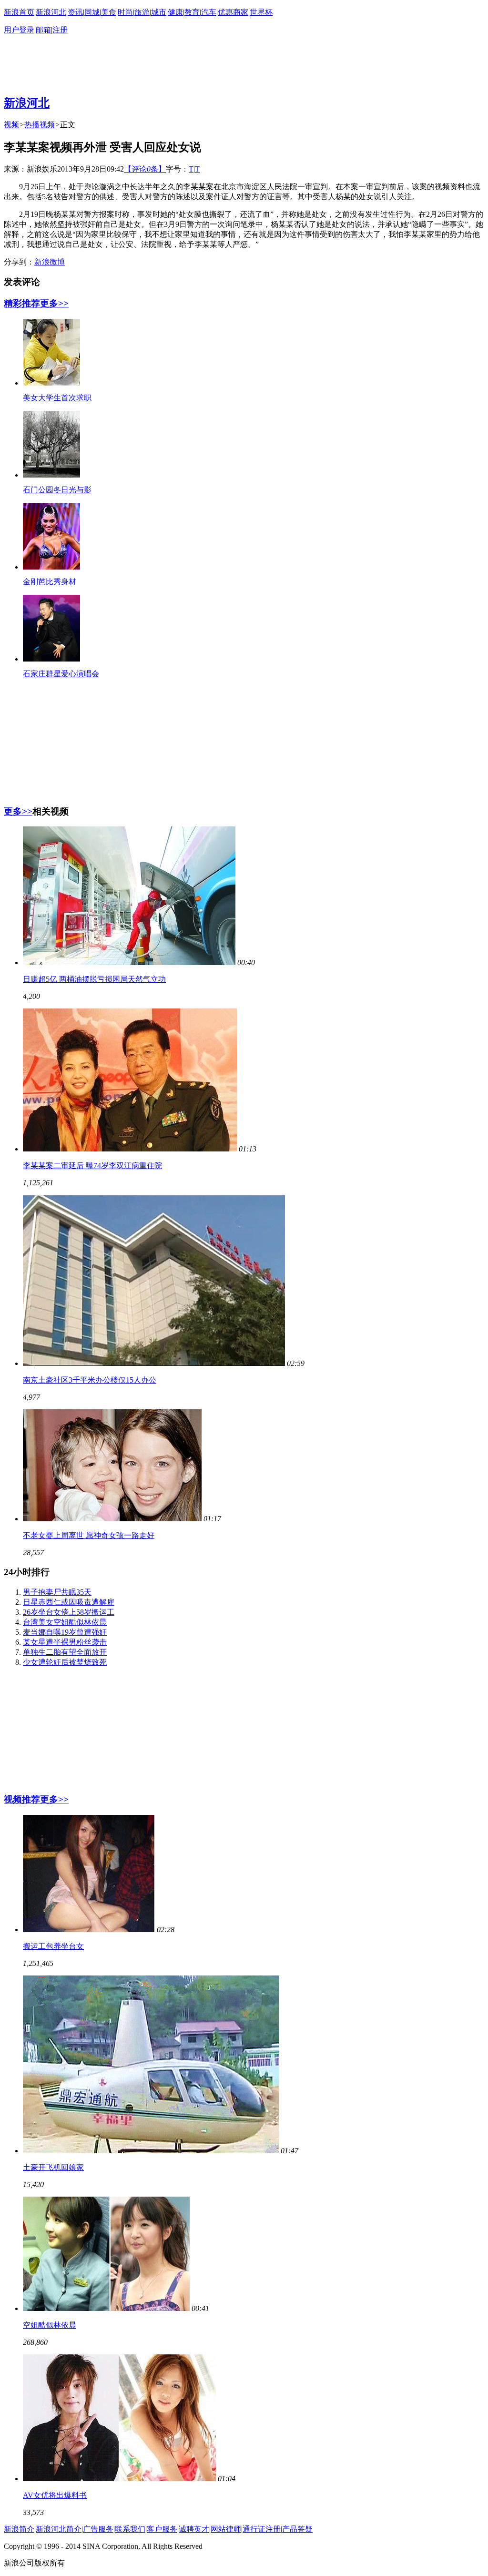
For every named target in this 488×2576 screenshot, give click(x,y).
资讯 (75, 12)
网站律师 (226, 2529)
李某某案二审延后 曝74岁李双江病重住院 (92, 1166)
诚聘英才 (194, 2529)
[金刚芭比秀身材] (51, 567)
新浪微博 (50, 262)
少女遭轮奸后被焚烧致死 (65, 1662)
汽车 (209, 12)
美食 (109, 12)
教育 (192, 12)
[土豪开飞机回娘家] (151, 2151)
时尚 (125, 12)
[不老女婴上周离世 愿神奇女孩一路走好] (112, 1519)
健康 (175, 12)
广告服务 (98, 2529)
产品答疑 (297, 2529)
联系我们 (130, 2529)
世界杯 (261, 12)
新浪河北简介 (59, 2529)
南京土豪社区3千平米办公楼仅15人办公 (90, 1380)
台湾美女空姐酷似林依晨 (65, 1622)
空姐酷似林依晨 (50, 2325)
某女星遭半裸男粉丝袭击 (65, 1642)
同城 (92, 12)
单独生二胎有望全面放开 (65, 1652)
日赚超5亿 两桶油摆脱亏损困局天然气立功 (94, 979)
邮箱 (43, 30)
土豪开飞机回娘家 (53, 2167)
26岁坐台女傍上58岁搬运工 (69, 1612)
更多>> (54, 303)
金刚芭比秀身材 (50, 582)
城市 (159, 12)
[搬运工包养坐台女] (89, 1929)
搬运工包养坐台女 (53, 1946)
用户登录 (19, 30)
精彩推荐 (22, 303)
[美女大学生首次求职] (51, 383)
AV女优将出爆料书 (55, 2495)
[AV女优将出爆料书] (119, 2479)
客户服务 (162, 2529)
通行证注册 (262, 2529)
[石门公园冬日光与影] (51, 475)
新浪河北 (51, 12)
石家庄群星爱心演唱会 (61, 674)
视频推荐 (22, 1799)
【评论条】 (145, 169)
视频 (11, 125)
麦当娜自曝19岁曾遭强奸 (65, 1632)
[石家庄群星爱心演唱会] (51, 659)
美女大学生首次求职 (57, 398)
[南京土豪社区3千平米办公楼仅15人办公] (154, 1363)
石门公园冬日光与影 (57, 490)
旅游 (142, 12)
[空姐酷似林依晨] (106, 2308)
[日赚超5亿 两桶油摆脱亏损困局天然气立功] (129, 962)
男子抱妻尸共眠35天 (57, 1592)
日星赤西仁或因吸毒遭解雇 (69, 1602)
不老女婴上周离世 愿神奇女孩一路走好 (89, 1535)
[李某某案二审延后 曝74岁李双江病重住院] (130, 1149)
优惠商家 (233, 12)
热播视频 (40, 125)
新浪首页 (19, 12)
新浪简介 (19, 2529)
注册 (60, 30)
